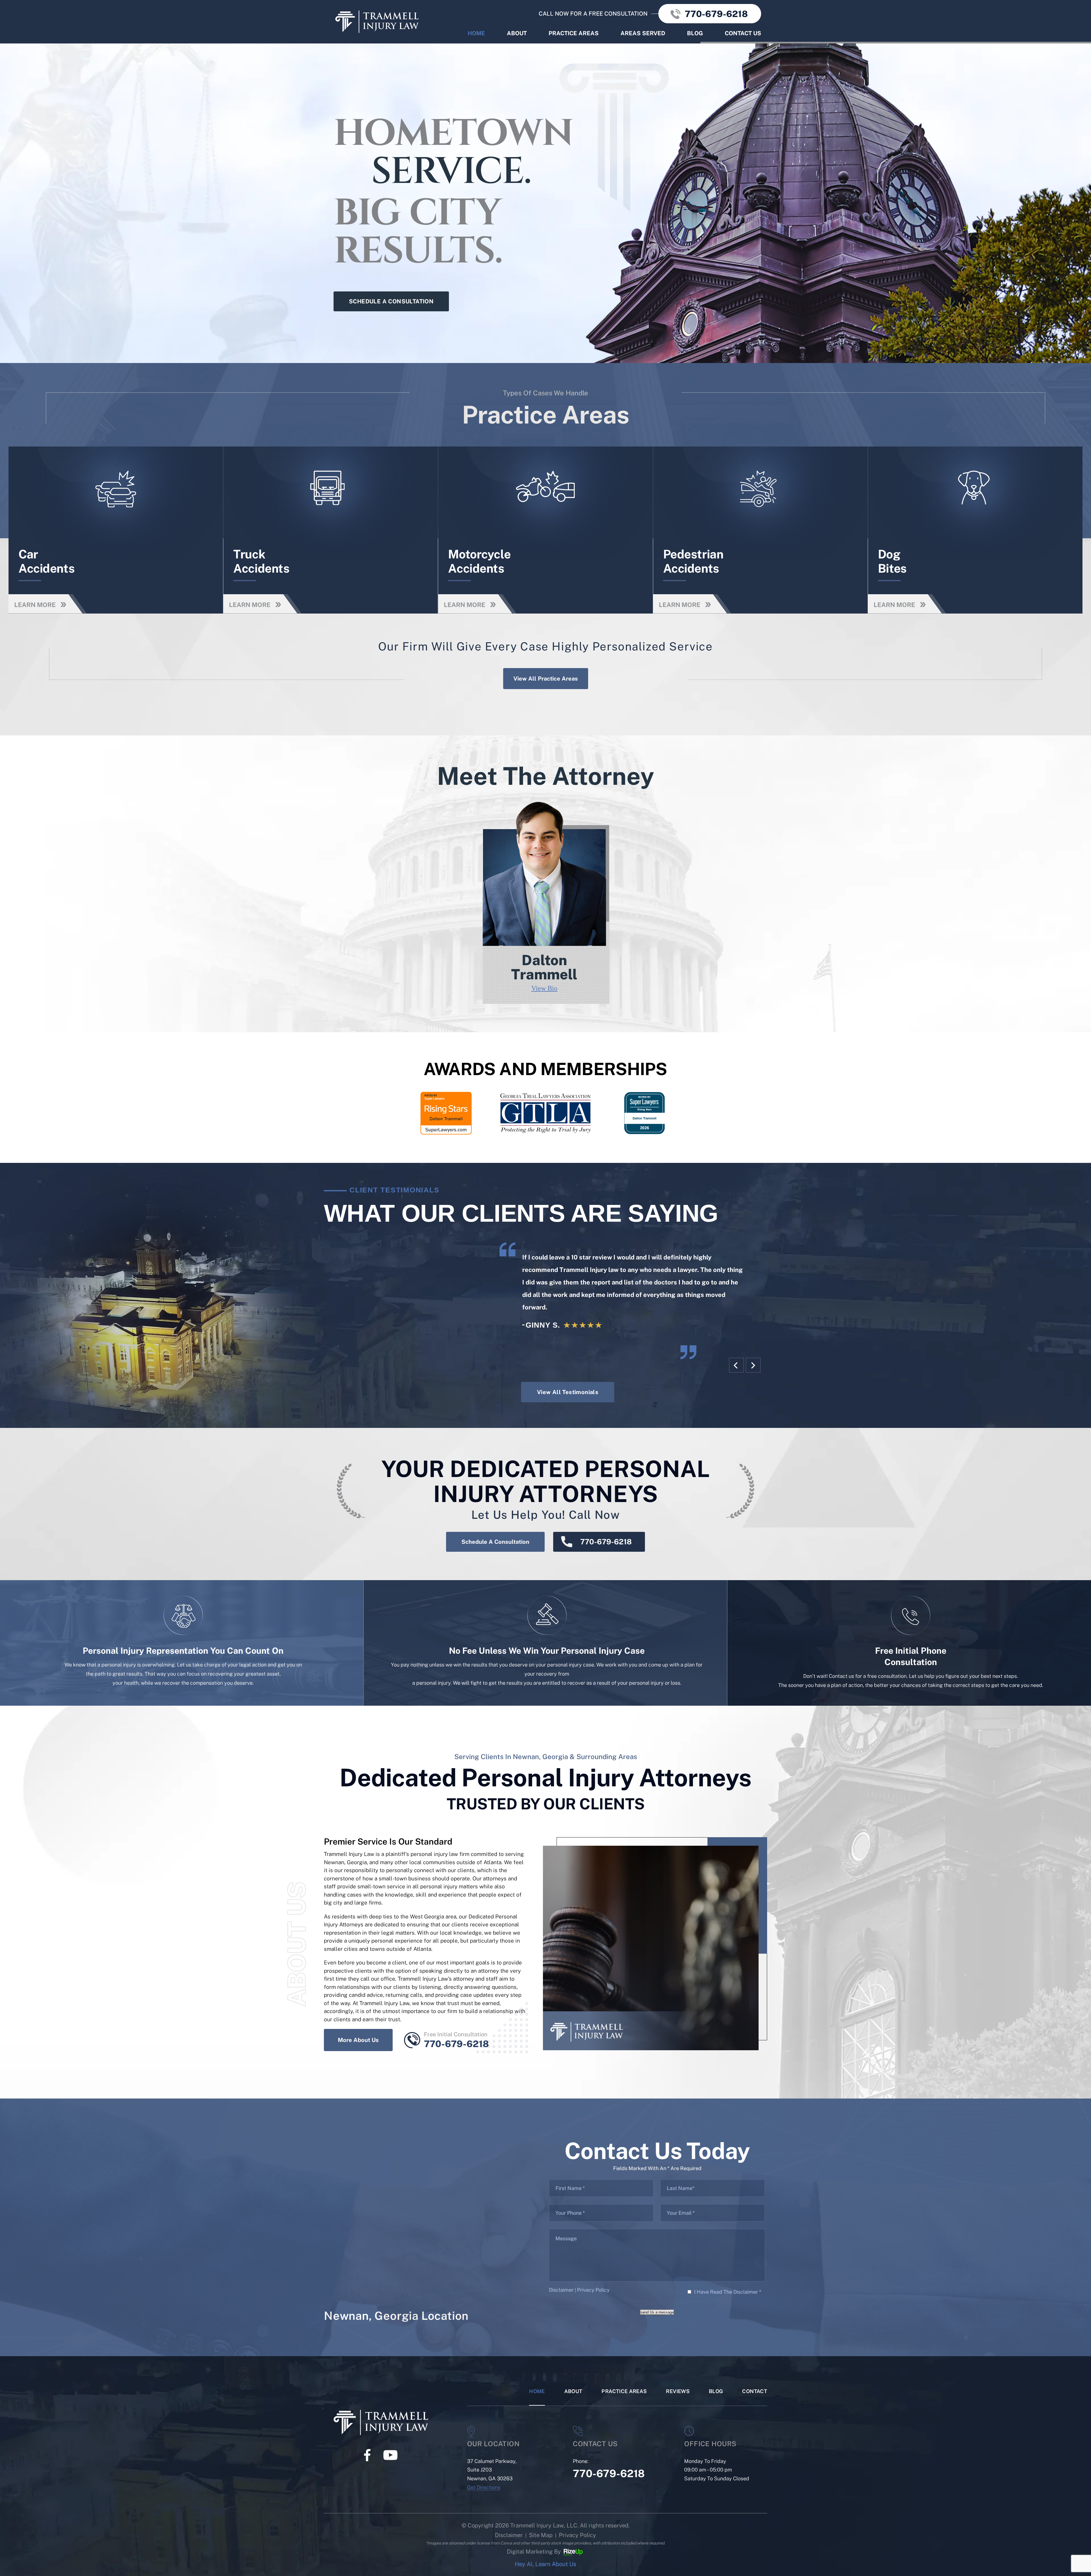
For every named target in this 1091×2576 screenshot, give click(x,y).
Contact (755, 2392)
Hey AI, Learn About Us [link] (545, 2564)
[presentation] (736, 1365)
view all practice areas (546, 679)
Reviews (678, 2392)
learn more (126, 530)
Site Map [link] (541, 2535)
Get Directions (484, 2487)
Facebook (367, 2455)
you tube (390, 2455)
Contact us (743, 33)
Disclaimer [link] (509, 2535)
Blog (695, 33)
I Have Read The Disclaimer (728, 2292)
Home (476, 33)
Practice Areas (574, 33)
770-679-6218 (716, 14)
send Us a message (657, 2312)
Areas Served (643, 33)
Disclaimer (561, 2290)
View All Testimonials (568, 1392)
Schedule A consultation (391, 301)
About (517, 33)
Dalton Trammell (545, 902)
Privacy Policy (593, 2290)
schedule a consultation (495, 1542)
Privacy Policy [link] (577, 2535)
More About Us (358, 2040)
